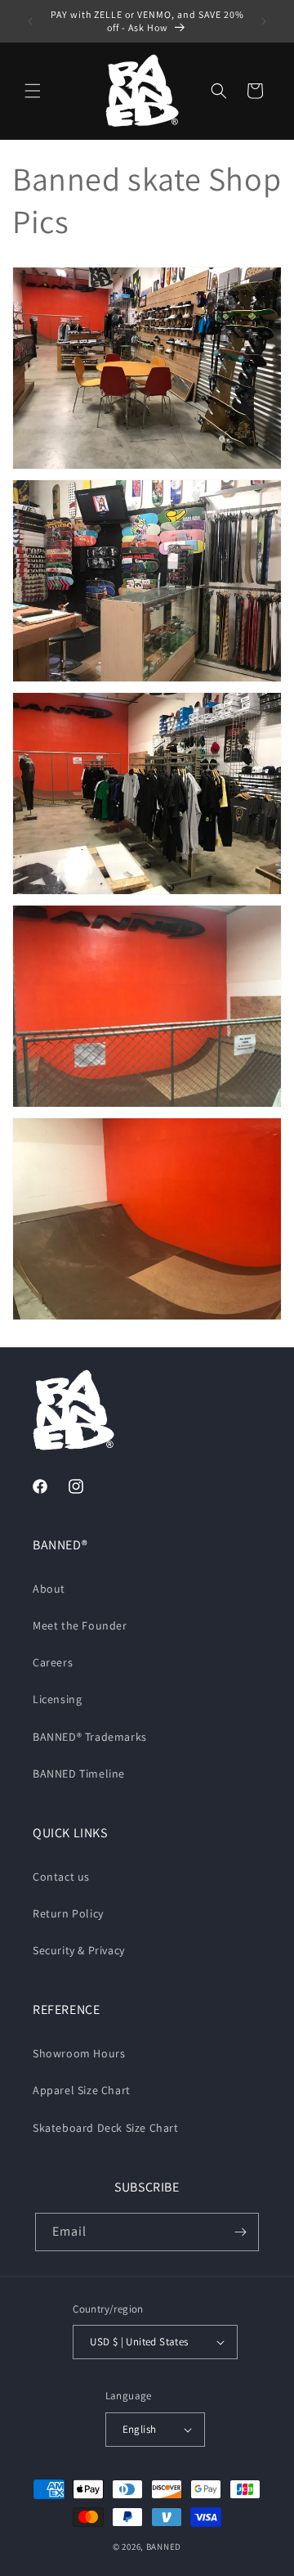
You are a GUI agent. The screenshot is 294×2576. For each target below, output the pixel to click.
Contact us (61, 1877)
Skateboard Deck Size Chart (106, 2128)
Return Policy (68, 1913)
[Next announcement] (264, 21)
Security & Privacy (79, 1950)
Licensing (57, 1699)
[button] (33, 91)
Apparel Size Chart (82, 2090)
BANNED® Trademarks (90, 1737)
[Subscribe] (240, 2232)
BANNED (164, 2547)
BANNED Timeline (79, 1774)
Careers (53, 1662)
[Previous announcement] (30, 21)
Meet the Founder (80, 1625)
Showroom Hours (79, 2053)
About (49, 1589)
